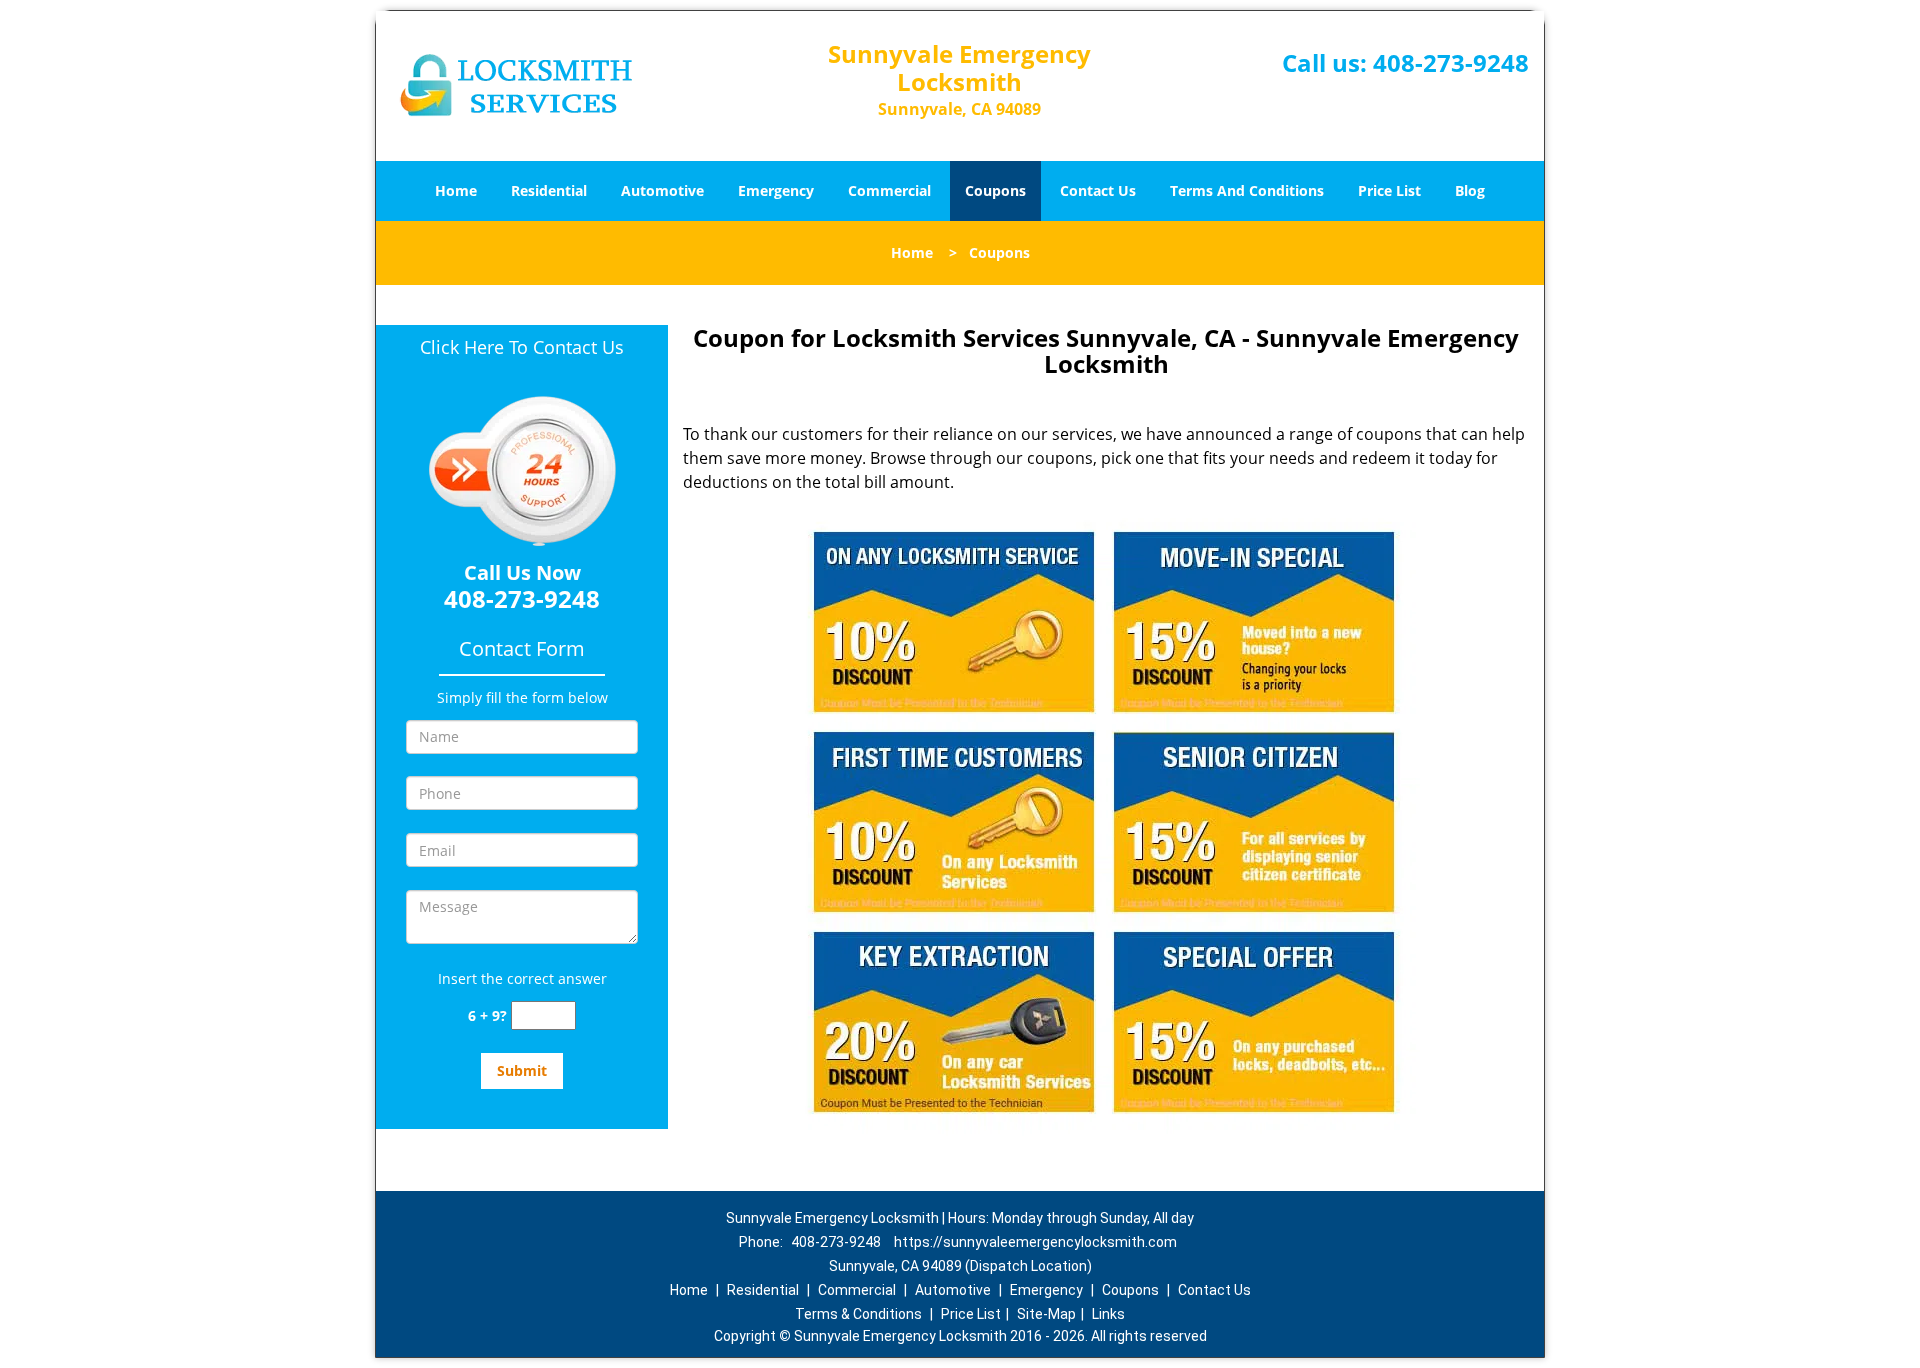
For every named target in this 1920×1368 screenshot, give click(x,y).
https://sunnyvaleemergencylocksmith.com (1035, 1242)
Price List (1389, 190)
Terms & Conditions (858, 1314)
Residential (549, 190)
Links (1108, 1314)
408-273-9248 (1451, 62)
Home (456, 190)
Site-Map (1046, 1314)
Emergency (776, 190)
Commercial (889, 190)
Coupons (995, 190)
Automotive (662, 190)
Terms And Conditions (1247, 190)
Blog (1470, 190)
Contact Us (1098, 190)
